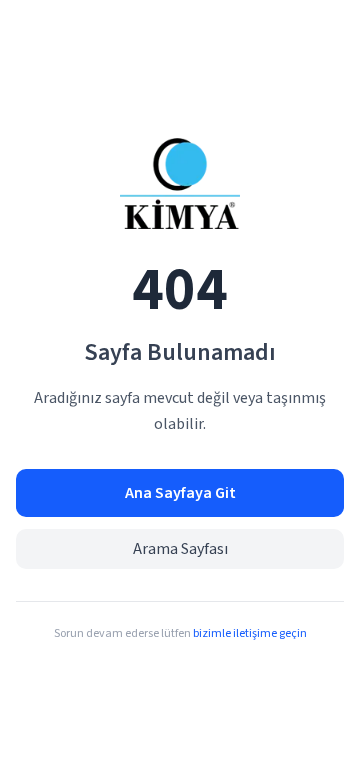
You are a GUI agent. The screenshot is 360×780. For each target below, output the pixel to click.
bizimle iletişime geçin (250, 633)
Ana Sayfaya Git (180, 493)
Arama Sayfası (180, 549)
